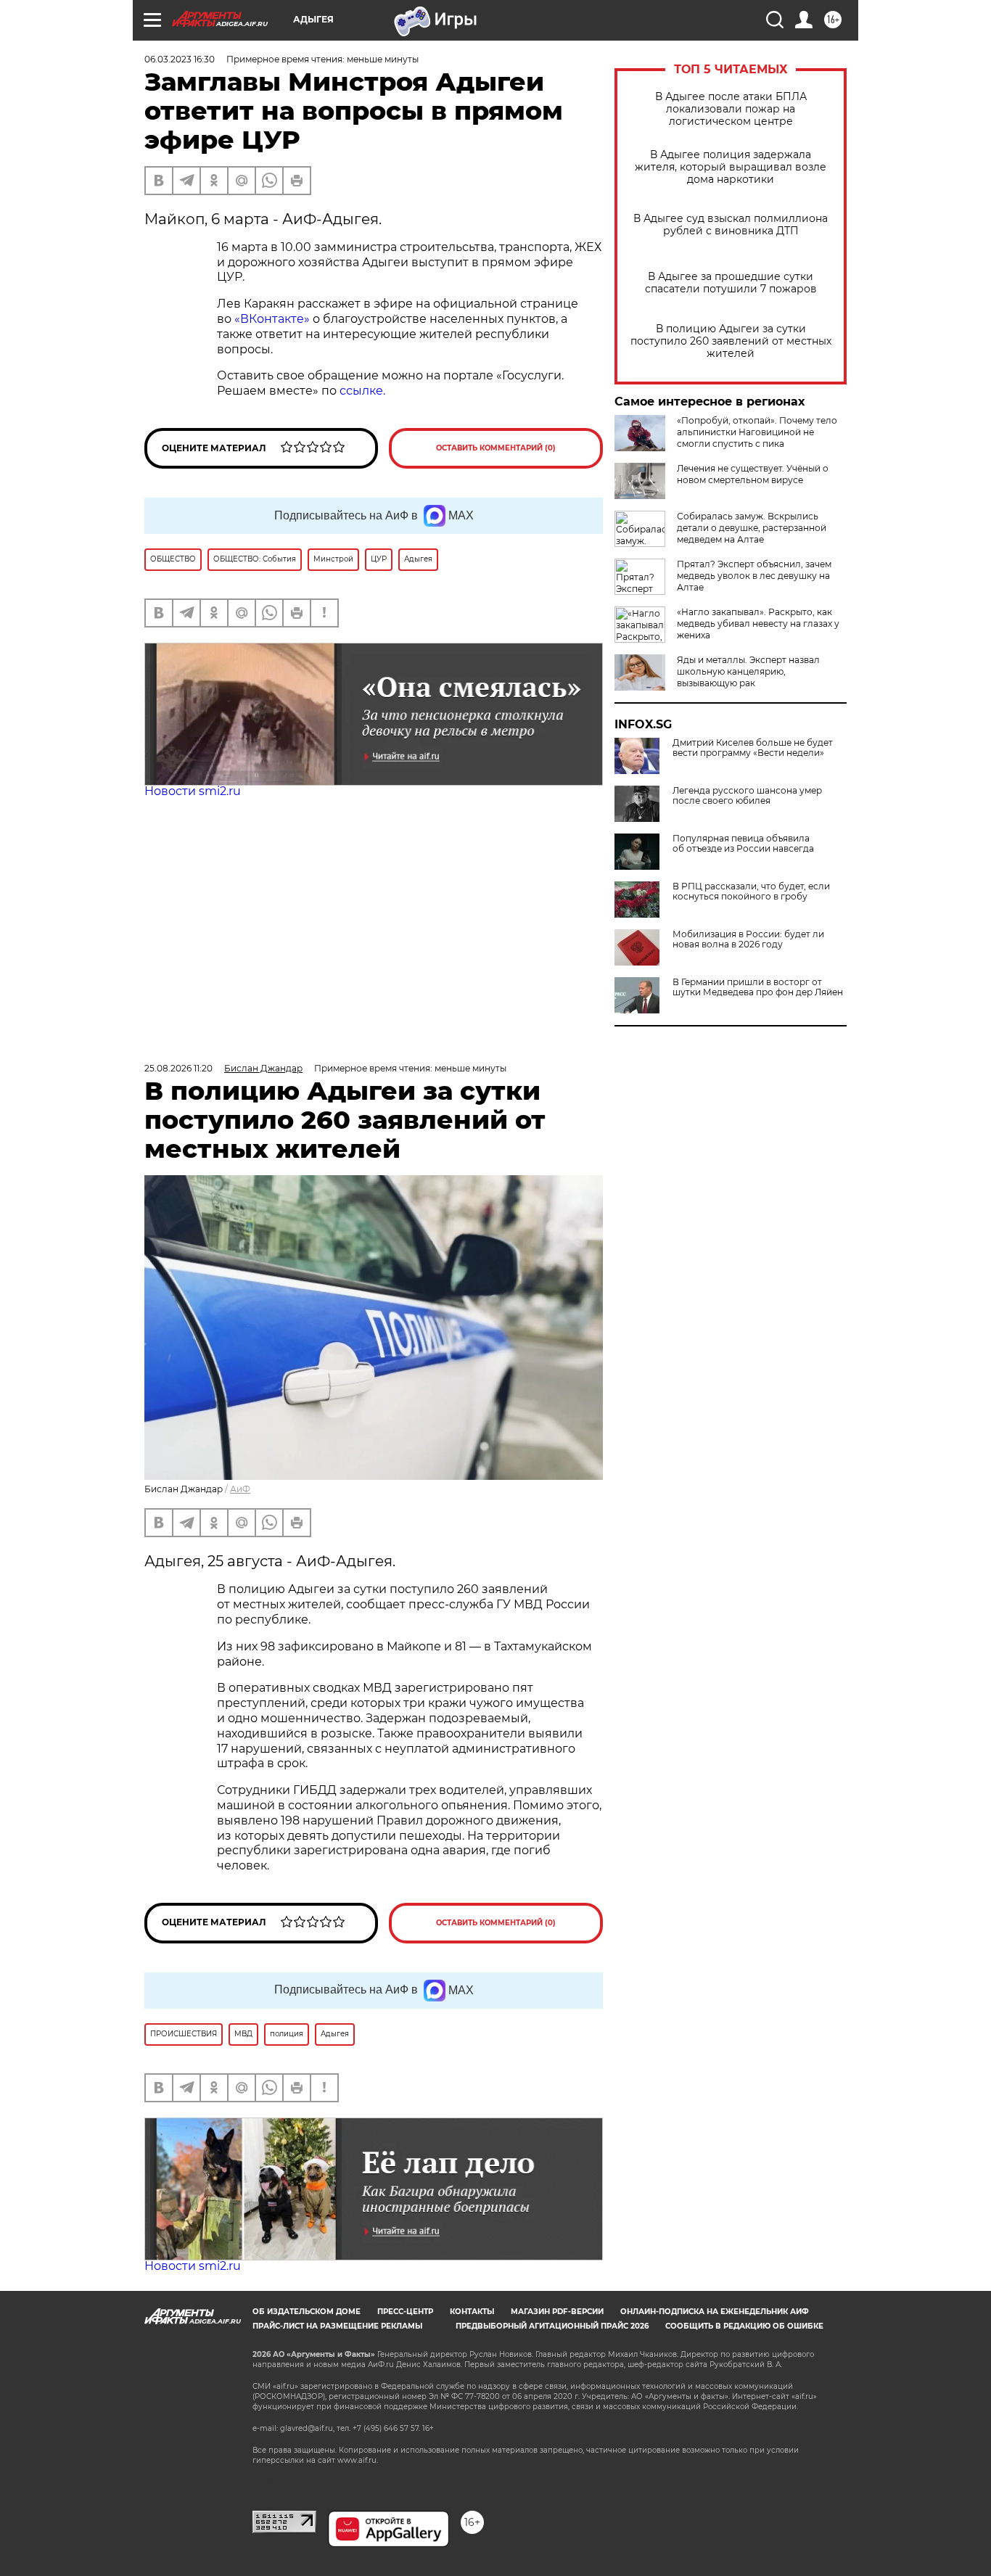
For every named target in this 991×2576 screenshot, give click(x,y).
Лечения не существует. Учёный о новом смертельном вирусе (753, 474)
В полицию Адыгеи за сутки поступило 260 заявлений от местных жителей (731, 341)
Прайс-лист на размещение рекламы (337, 2326)
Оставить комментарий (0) (496, 448)
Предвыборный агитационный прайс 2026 (552, 2326)
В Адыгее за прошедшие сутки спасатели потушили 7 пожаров (731, 283)
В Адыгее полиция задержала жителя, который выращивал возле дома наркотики (731, 167)
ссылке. (361, 391)
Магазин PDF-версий (557, 2312)
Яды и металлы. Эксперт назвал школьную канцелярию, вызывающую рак (748, 671)
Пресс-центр (405, 2312)
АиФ (240, 1489)
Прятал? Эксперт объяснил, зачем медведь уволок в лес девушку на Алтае (754, 576)
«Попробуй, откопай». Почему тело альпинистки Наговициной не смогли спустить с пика (757, 432)
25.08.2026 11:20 (178, 1068)
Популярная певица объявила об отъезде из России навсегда (743, 844)
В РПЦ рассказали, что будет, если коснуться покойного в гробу (751, 892)
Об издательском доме (307, 2312)
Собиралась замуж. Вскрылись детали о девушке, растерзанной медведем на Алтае (752, 528)
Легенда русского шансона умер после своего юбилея (747, 796)
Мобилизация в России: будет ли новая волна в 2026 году (748, 939)
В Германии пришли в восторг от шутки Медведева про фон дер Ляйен (758, 987)
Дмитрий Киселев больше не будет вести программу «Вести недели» (753, 748)
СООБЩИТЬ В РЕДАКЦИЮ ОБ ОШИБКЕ (744, 2326)
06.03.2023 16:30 (180, 59)
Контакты (472, 2312)
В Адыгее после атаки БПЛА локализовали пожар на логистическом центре (731, 109)
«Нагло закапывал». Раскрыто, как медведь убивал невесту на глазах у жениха (758, 624)
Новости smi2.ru (193, 791)
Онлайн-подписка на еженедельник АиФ (715, 2312)
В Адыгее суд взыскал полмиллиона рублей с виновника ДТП (731, 225)
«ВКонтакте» (271, 319)
